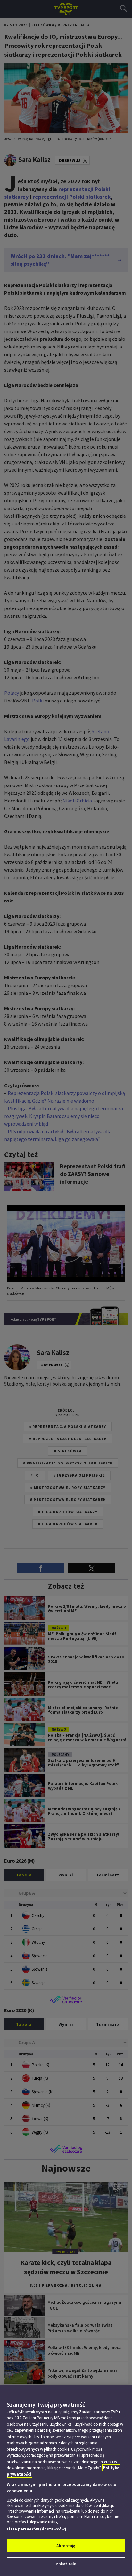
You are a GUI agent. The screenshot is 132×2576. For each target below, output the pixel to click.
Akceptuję (66, 2546)
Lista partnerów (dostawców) (37, 2529)
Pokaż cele (66, 2564)
